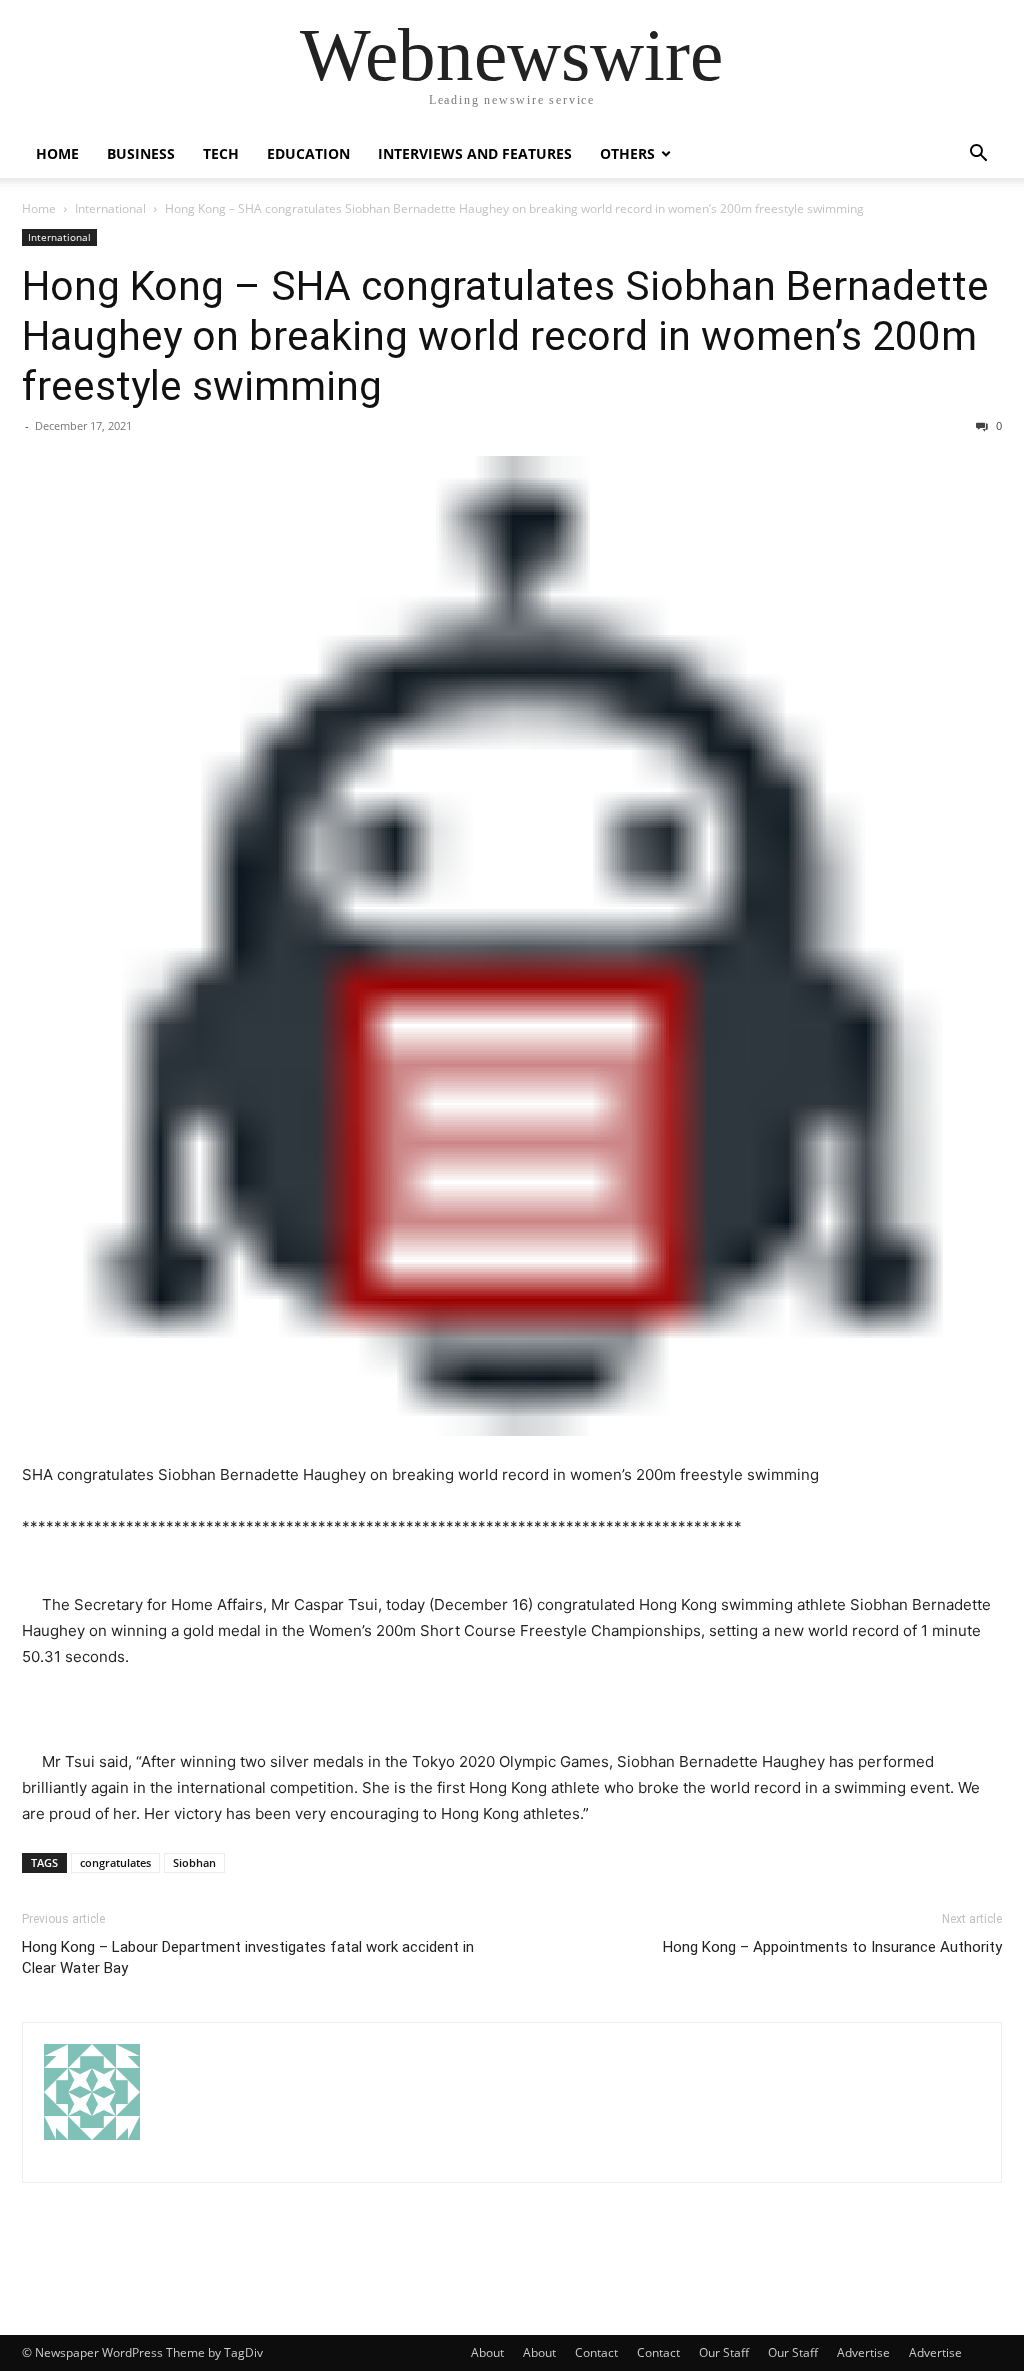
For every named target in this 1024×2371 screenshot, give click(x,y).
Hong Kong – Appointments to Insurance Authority (832, 1947)
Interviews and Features (475, 153)
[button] (978, 155)
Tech (221, 153)
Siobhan (194, 1862)
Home (57, 153)
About (487, 2352)
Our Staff (724, 2352)
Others (627, 153)
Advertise (863, 2352)
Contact (596, 2352)
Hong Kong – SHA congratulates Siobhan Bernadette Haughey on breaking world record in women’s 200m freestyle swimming (505, 336)
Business (141, 153)
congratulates (115, 1862)
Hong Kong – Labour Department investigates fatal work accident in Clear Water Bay (248, 1957)
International (110, 208)
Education (308, 153)
